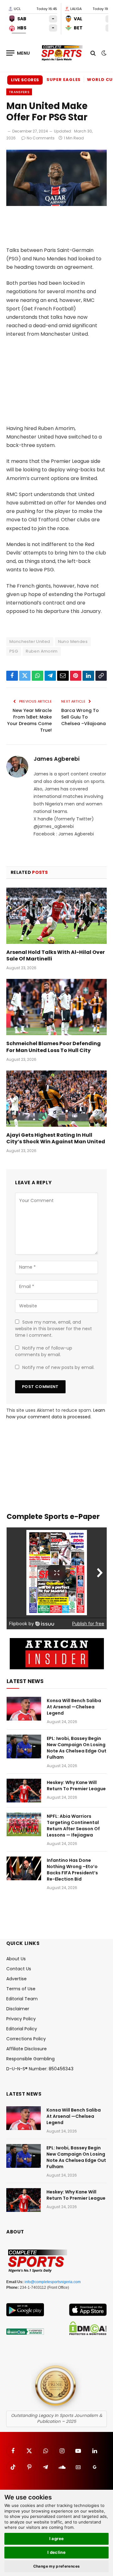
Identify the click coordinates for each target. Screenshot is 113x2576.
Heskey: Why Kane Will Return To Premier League (76, 1786)
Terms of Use (21, 1989)
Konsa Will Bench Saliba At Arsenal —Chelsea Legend (74, 1707)
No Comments (41, 138)
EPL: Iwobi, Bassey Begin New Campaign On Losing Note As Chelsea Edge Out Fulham (77, 1748)
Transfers (19, 92)
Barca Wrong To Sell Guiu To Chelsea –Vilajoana (83, 717)
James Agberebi (56, 759)
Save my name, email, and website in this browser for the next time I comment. (54, 1329)
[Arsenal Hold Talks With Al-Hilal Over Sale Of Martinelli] (56, 916)
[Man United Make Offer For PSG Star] (56, 204)
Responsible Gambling (30, 2059)
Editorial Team (22, 1999)
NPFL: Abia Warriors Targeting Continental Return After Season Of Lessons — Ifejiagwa (73, 1826)
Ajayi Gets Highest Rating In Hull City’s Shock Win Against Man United (56, 1138)
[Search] (93, 53)
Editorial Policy (22, 2029)
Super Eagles (64, 80)
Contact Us (19, 1969)
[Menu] (18, 53)
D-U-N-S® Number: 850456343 (40, 2069)
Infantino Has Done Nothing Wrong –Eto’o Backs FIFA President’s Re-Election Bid (72, 1870)
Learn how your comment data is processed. (56, 1413)
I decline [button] (57, 2552)
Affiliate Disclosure (27, 2049)
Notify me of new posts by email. (58, 1367)
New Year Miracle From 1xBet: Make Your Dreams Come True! (30, 720)
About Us (16, 1959)
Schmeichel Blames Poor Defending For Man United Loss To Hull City (54, 1047)
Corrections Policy (26, 2039)
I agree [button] (57, 2538)
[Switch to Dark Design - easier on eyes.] (103, 53)
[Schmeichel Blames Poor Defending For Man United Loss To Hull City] (56, 1007)
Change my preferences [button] (57, 2566)
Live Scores (25, 80)
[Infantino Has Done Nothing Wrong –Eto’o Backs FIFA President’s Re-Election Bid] (24, 1868)
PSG (14, 651)
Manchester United (30, 641)
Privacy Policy (21, 2019)
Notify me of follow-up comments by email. (44, 1351)
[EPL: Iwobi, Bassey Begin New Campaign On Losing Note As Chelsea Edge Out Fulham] (24, 1747)
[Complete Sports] (62, 53)
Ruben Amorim (42, 651)
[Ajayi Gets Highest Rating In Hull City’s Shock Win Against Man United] (56, 1099)
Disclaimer (18, 2009)
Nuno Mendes (73, 641)
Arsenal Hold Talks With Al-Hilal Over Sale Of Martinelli (56, 956)
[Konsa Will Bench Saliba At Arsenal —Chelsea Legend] (24, 1709)
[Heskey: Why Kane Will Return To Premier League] (24, 1791)
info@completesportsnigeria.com (53, 2282)
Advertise (16, 1979)
